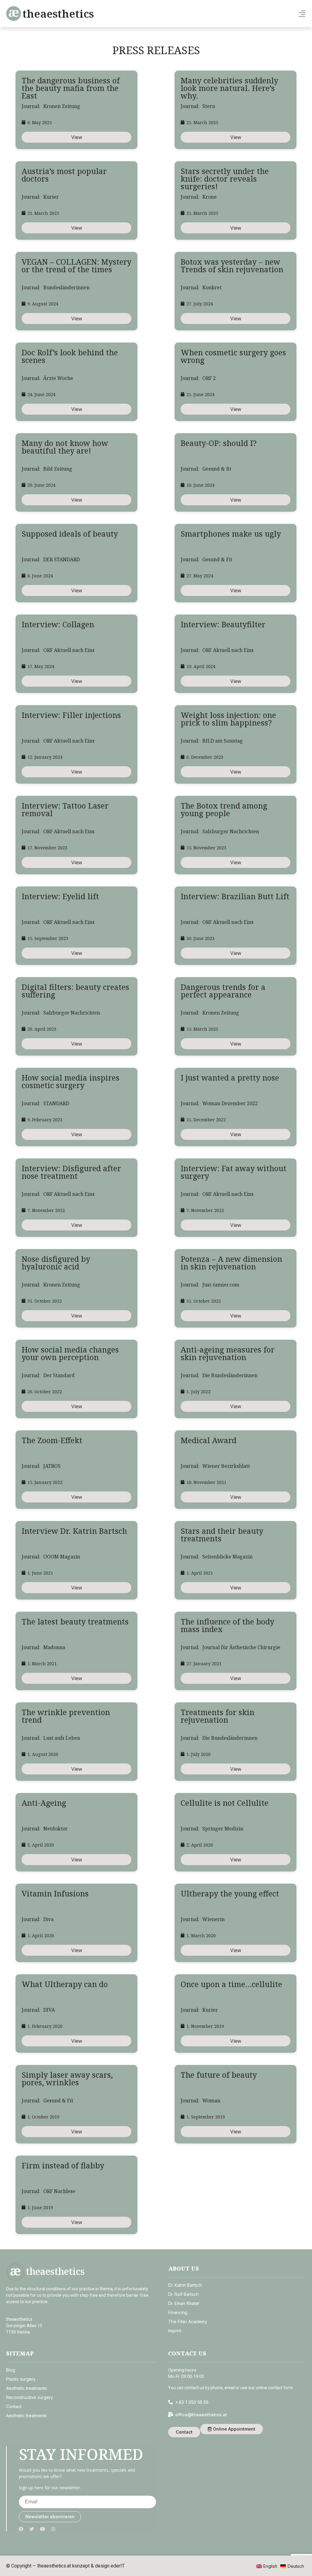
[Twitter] (32, 2529)
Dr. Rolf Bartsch (183, 2294)
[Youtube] (43, 2529)
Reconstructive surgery (30, 2397)
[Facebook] (21, 2529)
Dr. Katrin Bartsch (185, 2285)
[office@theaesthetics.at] (170, 2415)
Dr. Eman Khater (184, 2303)
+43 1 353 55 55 (192, 2402)
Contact (14, 2406)
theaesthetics (58, 14)
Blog (11, 2370)
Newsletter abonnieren (50, 2517)
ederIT (118, 2566)
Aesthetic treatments (27, 2388)
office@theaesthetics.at (201, 2415)
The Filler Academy (188, 2322)
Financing (178, 2312)
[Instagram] (53, 2529)
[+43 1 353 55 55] (170, 2402)
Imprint (175, 2331)
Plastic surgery (21, 2379)
